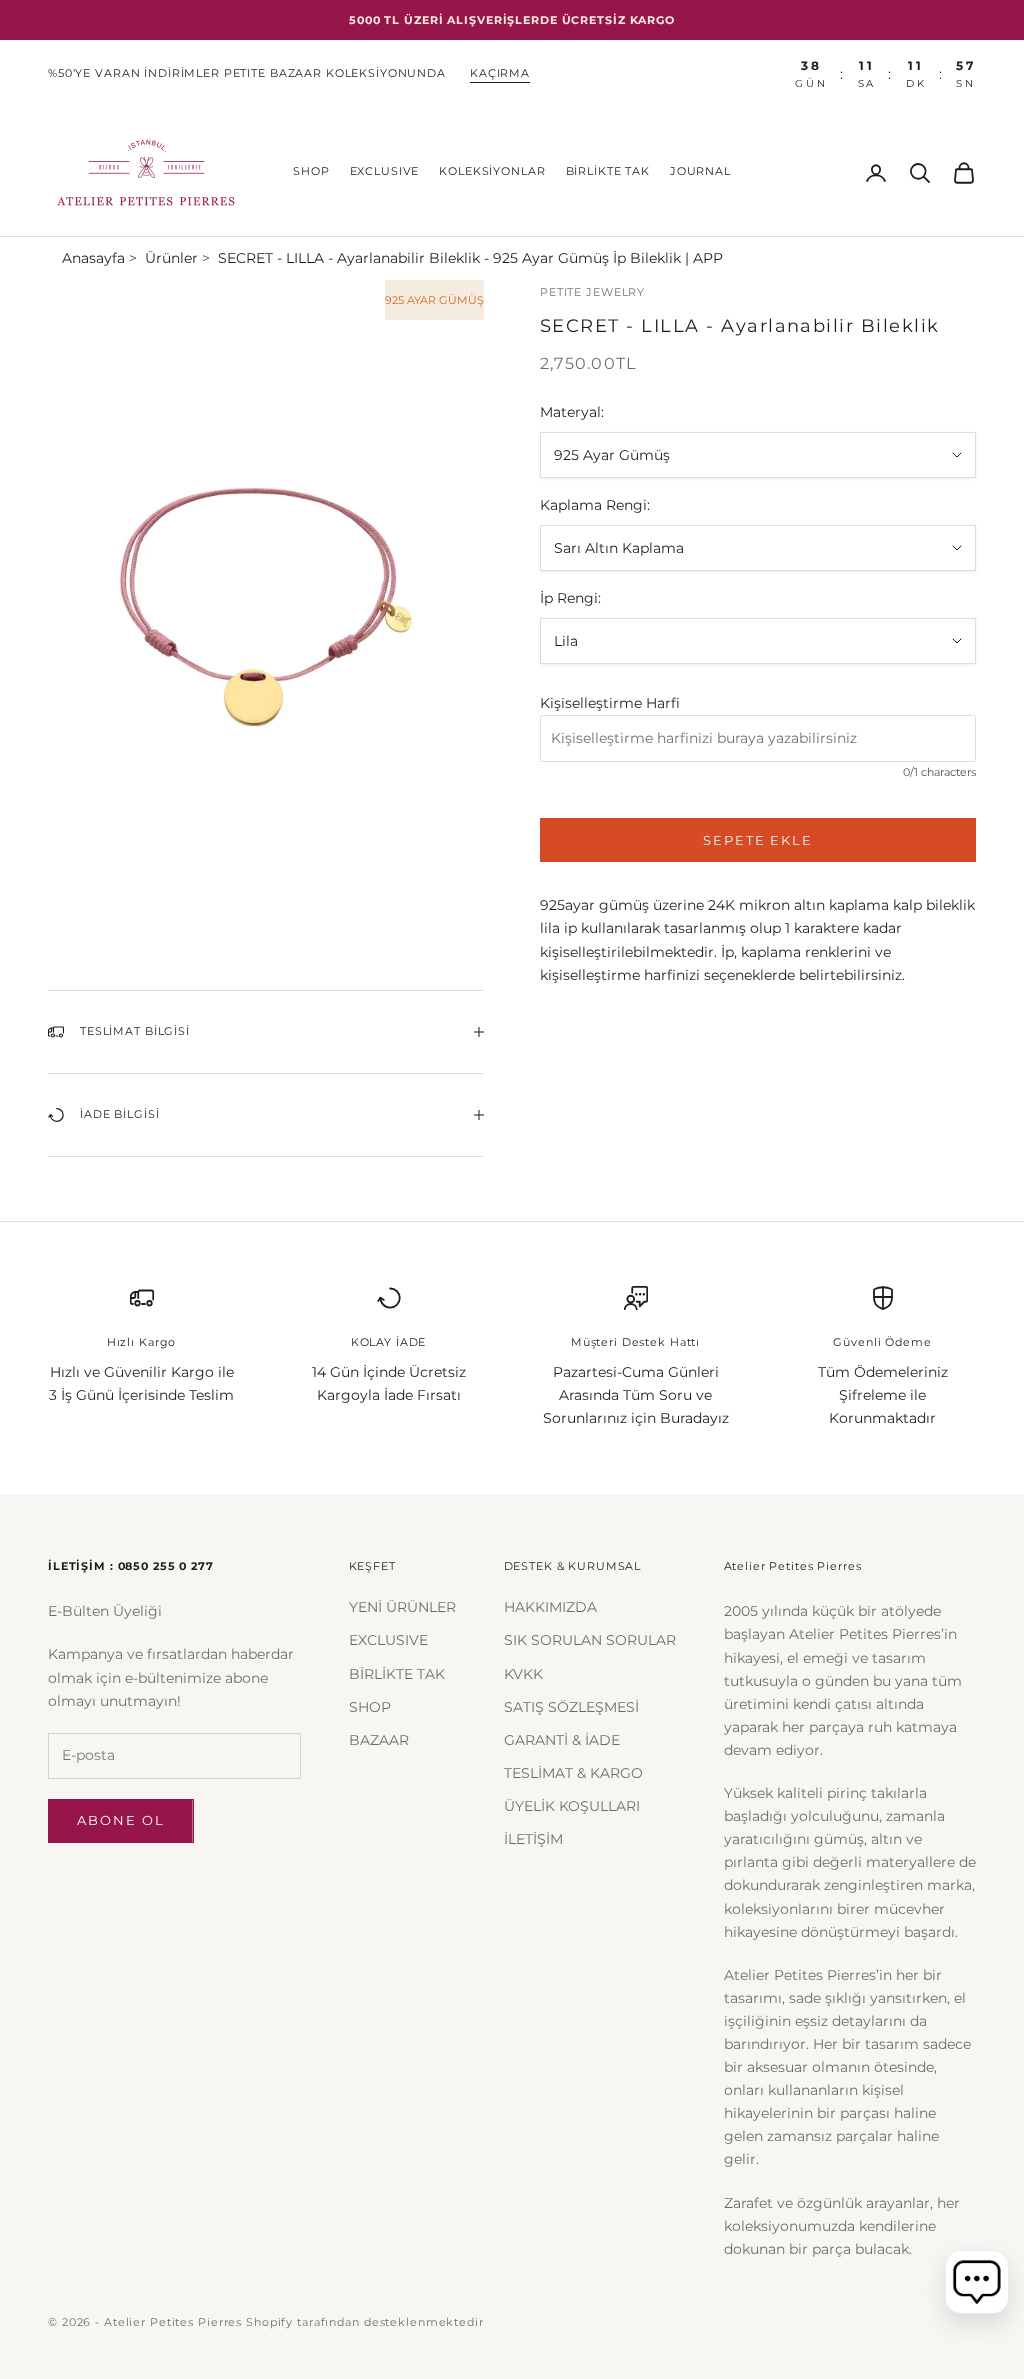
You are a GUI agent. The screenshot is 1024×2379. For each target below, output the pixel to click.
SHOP (311, 171)
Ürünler (171, 258)
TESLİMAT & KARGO (573, 1773)
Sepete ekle (758, 840)
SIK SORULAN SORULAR (590, 1640)
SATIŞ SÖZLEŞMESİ (571, 1707)
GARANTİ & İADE (562, 1740)
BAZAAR (379, 1740)
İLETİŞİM (533, 1839)
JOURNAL (700, 171)
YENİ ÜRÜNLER (402, 1607)
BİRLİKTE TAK (608, 171)
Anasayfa (93, 258)
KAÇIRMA (500, 73)
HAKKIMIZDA (550, 1607)
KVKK (523, 1674)
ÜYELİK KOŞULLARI (572, 1806)
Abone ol (121, 1820)
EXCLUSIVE (385, 171)
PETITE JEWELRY (592, 292)
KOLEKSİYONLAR (492, 171)
